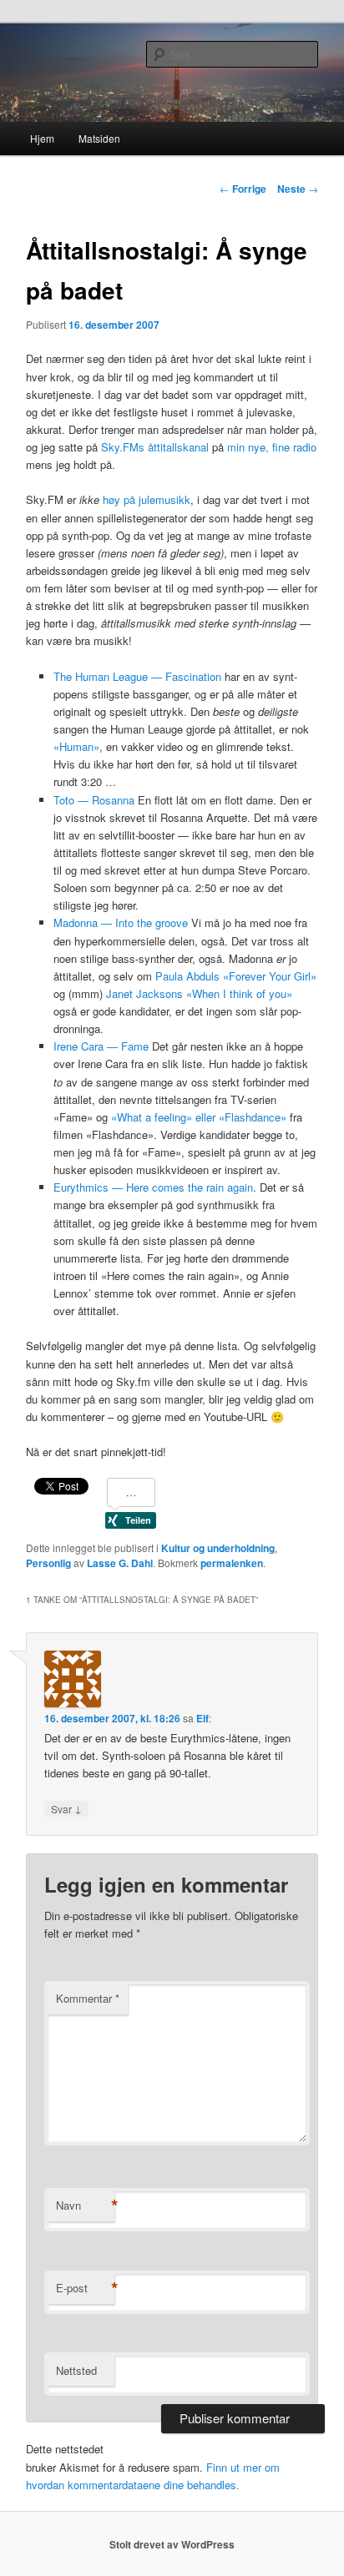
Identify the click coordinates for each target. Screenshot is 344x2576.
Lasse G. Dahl (120, 1563)
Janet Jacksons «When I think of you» (199, 993)
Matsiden (99, 138)
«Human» (76, 746)
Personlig (48, 1563)
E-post (85, 2288)
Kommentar (88, 1998)
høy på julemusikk (147, 499)
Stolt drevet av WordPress (172, 2544)
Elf (202, 1718)
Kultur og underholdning (218, 1548)
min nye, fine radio (272, 447)
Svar (66, 1808)
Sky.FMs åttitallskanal (155, 447)
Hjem (42, 138)
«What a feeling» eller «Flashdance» (199, 1117)
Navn (85, 2205)
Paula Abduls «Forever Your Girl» (236, 976)
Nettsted (76, 2370)
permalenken (232, 1563)
